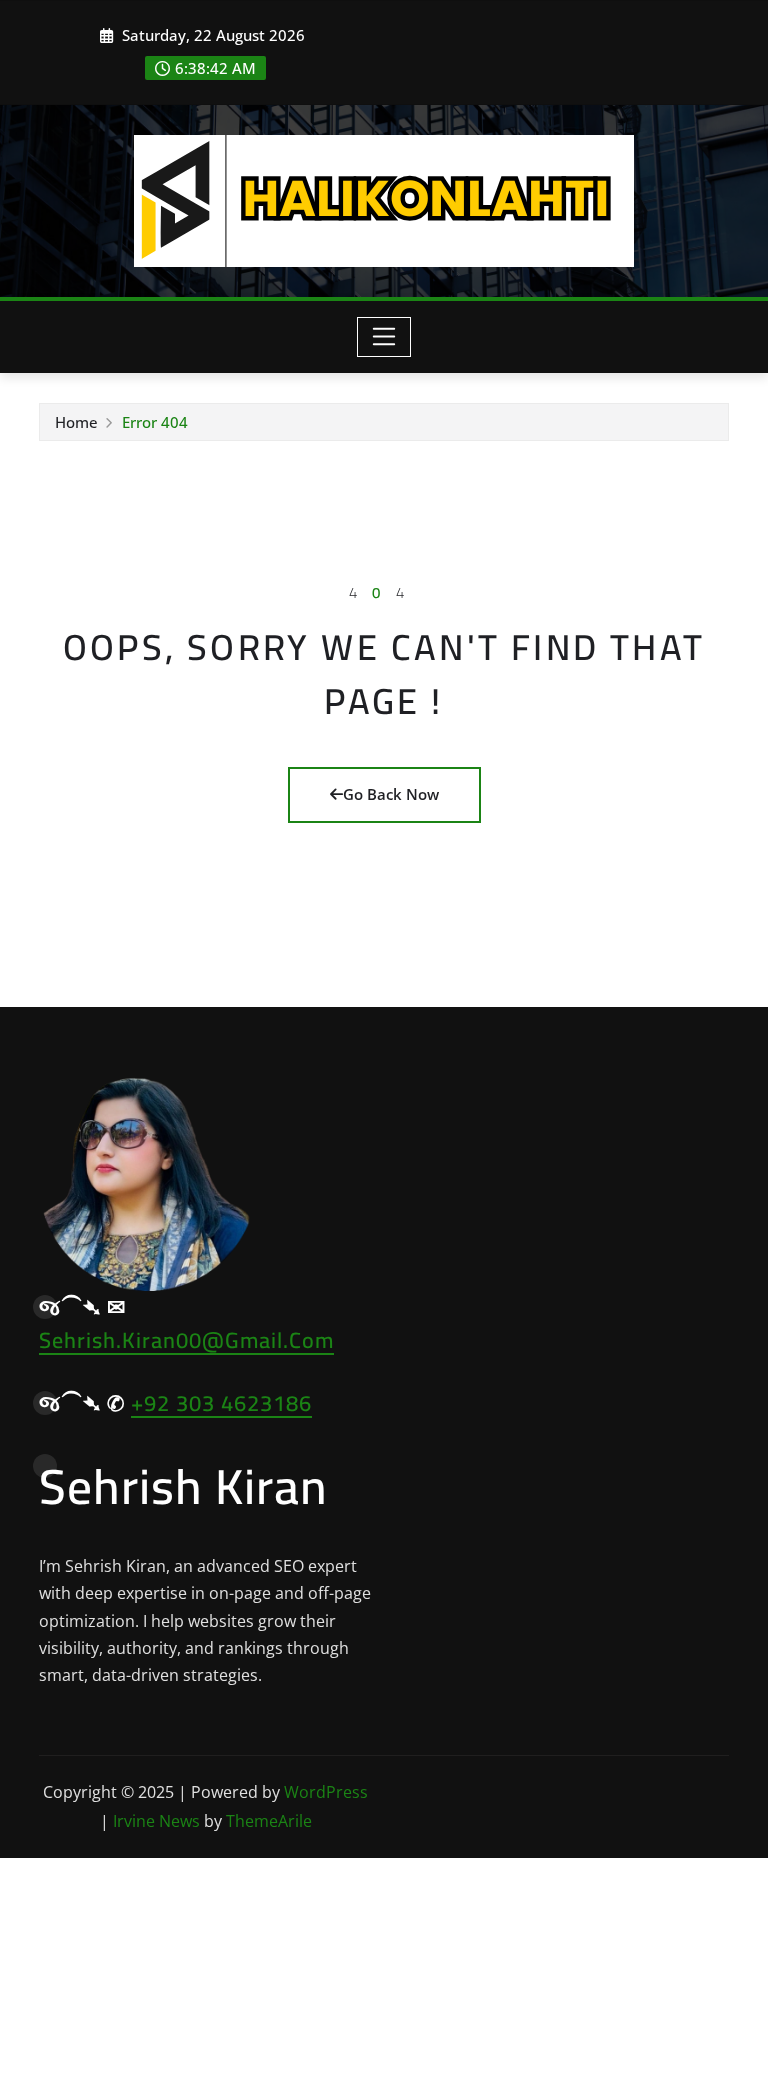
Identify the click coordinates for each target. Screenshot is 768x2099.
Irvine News (156, 1821)
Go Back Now (391, 794)
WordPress (326, 1792)
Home (76, 422)
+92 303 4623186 (221, 1403)
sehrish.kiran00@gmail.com (186, 1340)
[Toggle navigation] (384, 337)
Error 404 (155, 422)
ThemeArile (269, 1821)
